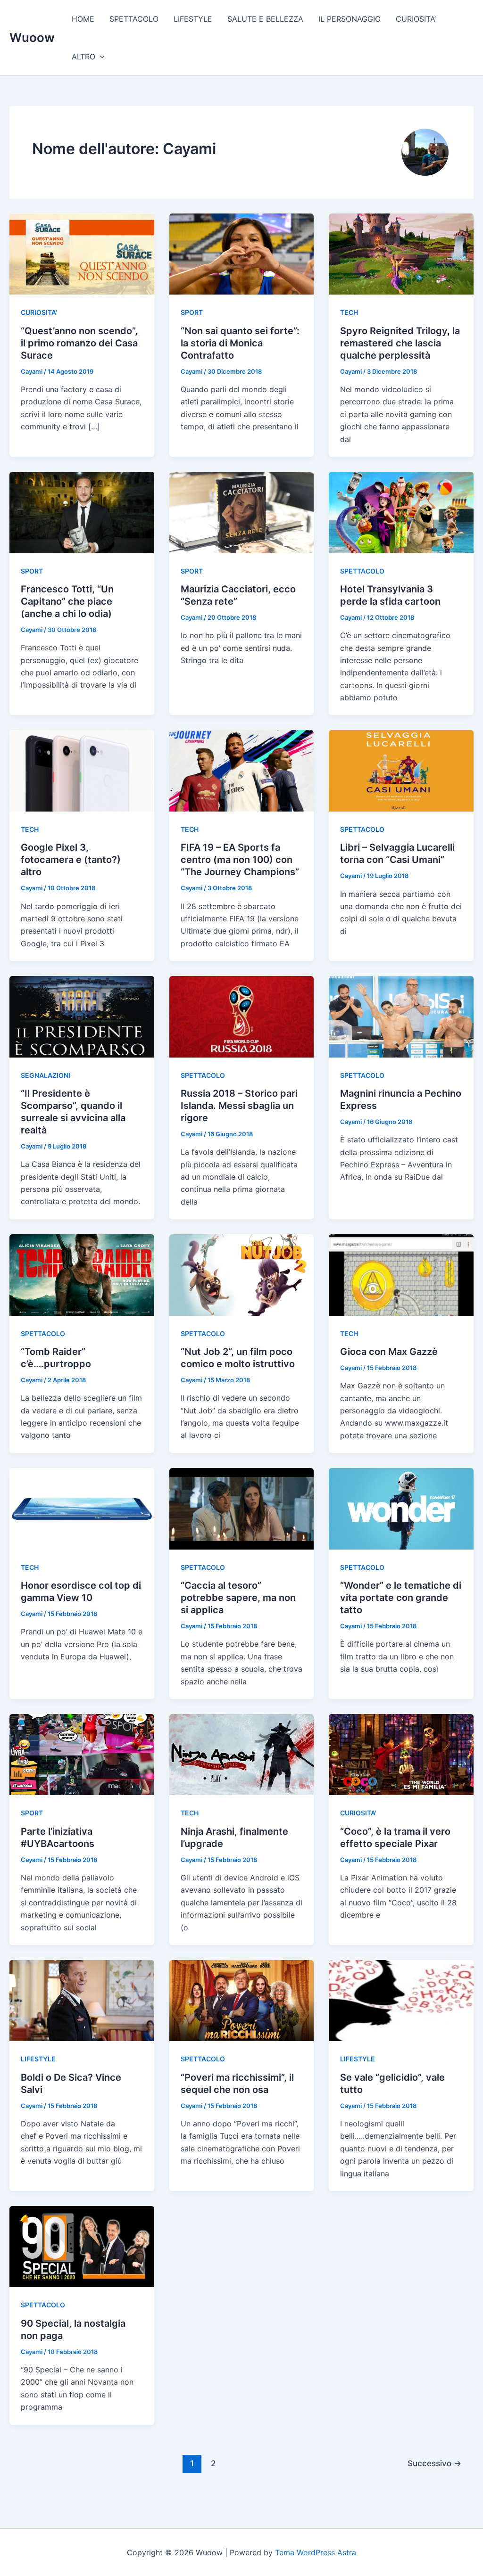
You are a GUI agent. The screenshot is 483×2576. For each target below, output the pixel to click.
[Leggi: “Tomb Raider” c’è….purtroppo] (82, 1274)
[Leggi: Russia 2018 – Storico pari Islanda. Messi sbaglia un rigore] (242, 1016)
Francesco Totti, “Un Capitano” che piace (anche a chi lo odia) (67, 601)
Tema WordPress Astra (316, 2552)
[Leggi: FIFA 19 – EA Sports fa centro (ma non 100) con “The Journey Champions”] (242, 770)
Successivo (434, 2463)
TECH (349, 312)
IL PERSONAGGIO (350, 19)
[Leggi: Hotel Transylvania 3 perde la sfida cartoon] (401, 512)
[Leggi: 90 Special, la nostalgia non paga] (82, 2246)
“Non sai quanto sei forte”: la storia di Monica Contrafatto (240, 343)
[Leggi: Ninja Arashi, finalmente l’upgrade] (242, 1754)
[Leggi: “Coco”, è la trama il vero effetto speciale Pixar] (401, 1754)
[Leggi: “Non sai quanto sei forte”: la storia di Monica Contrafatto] (242, 254)
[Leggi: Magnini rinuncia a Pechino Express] (401, 1016)
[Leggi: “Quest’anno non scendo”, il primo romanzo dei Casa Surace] (82, 254)
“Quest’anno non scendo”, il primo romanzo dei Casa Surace (79, 343)
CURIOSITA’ (416, 19)
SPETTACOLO (134, 19)
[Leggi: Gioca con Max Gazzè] (401, 1274)
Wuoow (32, 37)
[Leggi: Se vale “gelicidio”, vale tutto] (401, 2000)
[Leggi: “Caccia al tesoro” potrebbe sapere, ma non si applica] (242, 1508)
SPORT (192, 312)
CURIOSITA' (39, 312)
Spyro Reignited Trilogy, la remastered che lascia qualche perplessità (400, 343)
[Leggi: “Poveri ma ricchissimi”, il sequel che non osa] (242, 2000)
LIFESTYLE (193, 19)
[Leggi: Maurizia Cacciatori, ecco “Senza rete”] (242, 512)
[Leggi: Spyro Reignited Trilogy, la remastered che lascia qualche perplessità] (401, 254)
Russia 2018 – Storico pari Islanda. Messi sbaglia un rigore (239, 1106)
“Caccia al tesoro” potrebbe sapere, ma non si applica (238, 1598)
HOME (83, 19)
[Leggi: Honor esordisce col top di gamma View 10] (82, 1508)
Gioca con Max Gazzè (389, 1352)
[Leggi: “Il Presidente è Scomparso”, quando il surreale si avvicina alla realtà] (82, 1016)
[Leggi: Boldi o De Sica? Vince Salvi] (82, 2000)
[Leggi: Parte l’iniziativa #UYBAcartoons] (82, 1754)
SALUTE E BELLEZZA (265, 19)
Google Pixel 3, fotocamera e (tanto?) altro (71, 860)
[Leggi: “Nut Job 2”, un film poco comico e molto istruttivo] (242, 1274)
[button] (100, 57)
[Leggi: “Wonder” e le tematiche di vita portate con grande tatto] (401, 1508)
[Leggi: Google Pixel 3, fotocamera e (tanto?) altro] (82, 770)
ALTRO (83, 57)
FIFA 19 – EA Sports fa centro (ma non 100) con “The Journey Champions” (240, 860)
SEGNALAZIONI (46, 1075)
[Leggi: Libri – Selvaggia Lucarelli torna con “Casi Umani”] (401, 770)
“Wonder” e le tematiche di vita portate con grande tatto (401, 1598)
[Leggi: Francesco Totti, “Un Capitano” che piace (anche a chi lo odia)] (82, 512)
